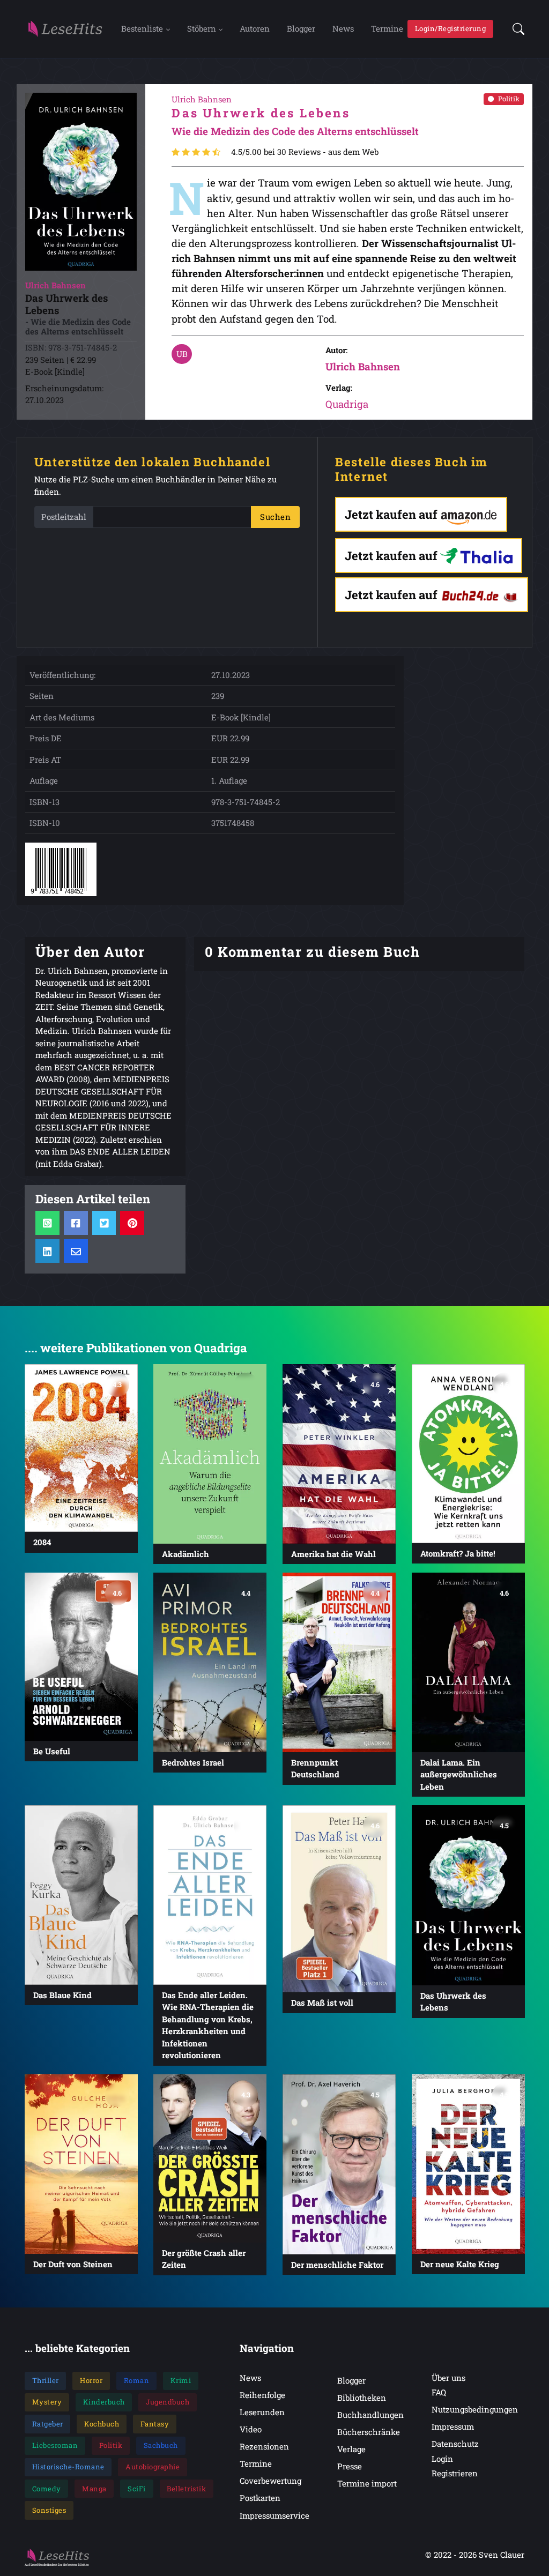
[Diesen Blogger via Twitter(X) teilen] (104, 1222)
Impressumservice (274, 2515)
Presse (350, 2466)
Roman (137, 2380)
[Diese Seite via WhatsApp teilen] (47, 1222)
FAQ (439, 2392)
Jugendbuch (168, 2402)
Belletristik (186, 2489)
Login (442, 2459)
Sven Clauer (502, 2555)
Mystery (47, 2402)
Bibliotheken (362, 2398)
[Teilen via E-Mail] (76, 1251)
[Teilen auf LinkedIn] (47, 1251)
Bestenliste (142, 28)
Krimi (181, 2380)
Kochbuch (102, 2424)
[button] (515, 29)
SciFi (137, 2489)
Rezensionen (264, 2446)
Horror (91, 2380)
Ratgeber (48, 2424)
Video (251, 2429)
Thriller (46, 2380)
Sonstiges (49, 2510)
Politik (509, 99)
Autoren (255, 28)
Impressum (453, 2426)
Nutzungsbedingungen (475, 2409)
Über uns (448, 2378)
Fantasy (155, 2424)
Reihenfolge (262, 2395)
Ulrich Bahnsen (363, 366)
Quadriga (347, 404)
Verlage (351, 2449)
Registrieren (455, 2473)
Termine (387, 28)
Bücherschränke (369, 2432)
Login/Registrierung (451, 28)
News (343, 28)
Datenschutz (455, 2444)
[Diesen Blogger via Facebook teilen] (76, 1222)
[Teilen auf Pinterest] (132, 1222)
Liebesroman (55, 2445)
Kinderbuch (104, 2402)
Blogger (301, 28)
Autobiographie (153, 2467)
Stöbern (202, 28)
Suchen (275, 517)
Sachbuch (161, 2445)
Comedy (47, 2489)
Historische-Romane (68, 2467)
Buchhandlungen (370, 2415)
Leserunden (262, 2412)
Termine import (367, 2483)
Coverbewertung (270, 2481)
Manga (94, 2489)
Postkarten (260, 2498)
